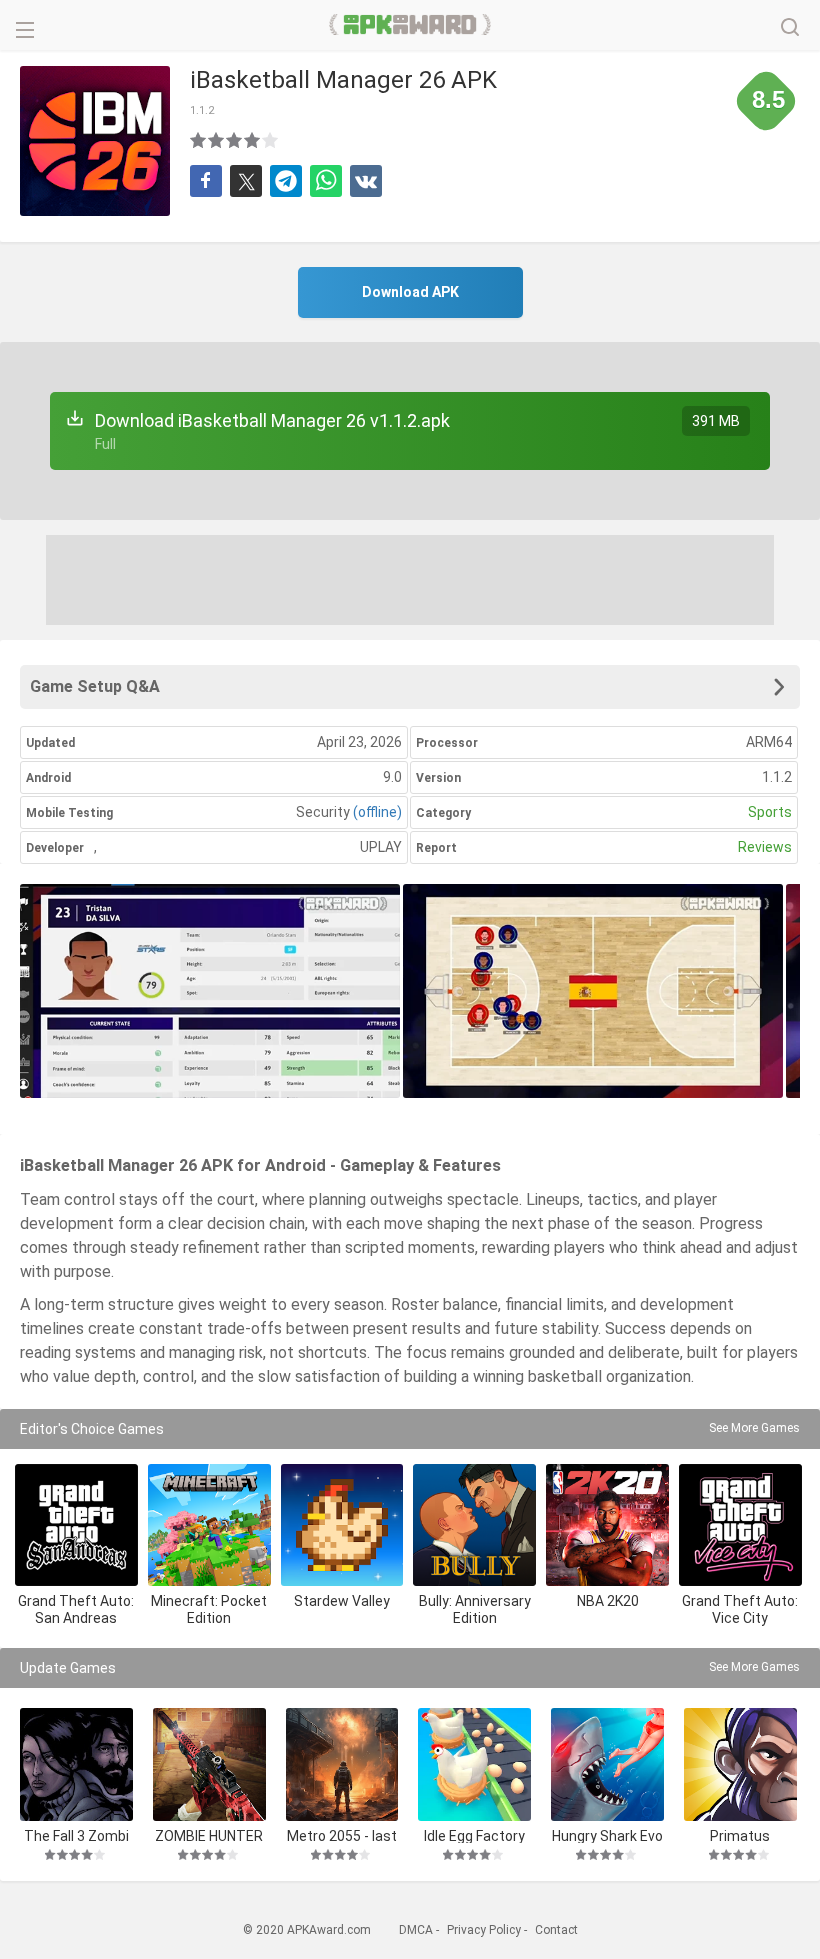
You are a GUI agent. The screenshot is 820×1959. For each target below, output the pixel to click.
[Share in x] (246, 181)
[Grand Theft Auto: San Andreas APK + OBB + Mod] (76, 1525)
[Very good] (253, 140)
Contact (556, 1930)
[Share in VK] (366, 181)
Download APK (410, 292)
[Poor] (199, 140)
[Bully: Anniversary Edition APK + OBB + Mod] (474, 1525)
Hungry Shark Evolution (607, 1835)
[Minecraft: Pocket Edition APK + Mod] (209, 1525)
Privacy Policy (484, 1930)
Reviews (765, 847)
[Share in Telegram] (286, 181)
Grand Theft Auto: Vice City (740, 1609)
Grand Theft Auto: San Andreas (76, 1609)
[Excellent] (271, 140)
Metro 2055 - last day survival (342, 1835)
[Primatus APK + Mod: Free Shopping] (740, 1764)
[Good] (235, 140)
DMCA (416, 1930)
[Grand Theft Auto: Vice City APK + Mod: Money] (740, 1525)
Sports (770, 812)
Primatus (740, 1835)
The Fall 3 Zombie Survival (76, 1835)
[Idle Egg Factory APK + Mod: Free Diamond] (474, 1764)
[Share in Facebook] (206, 181)
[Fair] (217, 140)
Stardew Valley (342, 1601)
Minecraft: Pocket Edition (209, 1609)
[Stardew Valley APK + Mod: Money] (342, 1525)
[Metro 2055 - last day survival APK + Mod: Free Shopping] (342, 1764)
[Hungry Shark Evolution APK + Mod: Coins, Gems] (607, 1764)
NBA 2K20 (608, 1601)
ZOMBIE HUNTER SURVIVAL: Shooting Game (209, 1835)
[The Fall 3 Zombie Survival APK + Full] (76, 1764)
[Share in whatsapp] (326, 181)
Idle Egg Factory (474, 1835)
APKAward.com (410, 25)
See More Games (754, 1428)
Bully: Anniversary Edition (475, 1609)
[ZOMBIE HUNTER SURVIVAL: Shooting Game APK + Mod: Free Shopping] (209, 1764)
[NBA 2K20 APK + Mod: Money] (607, 1525)
